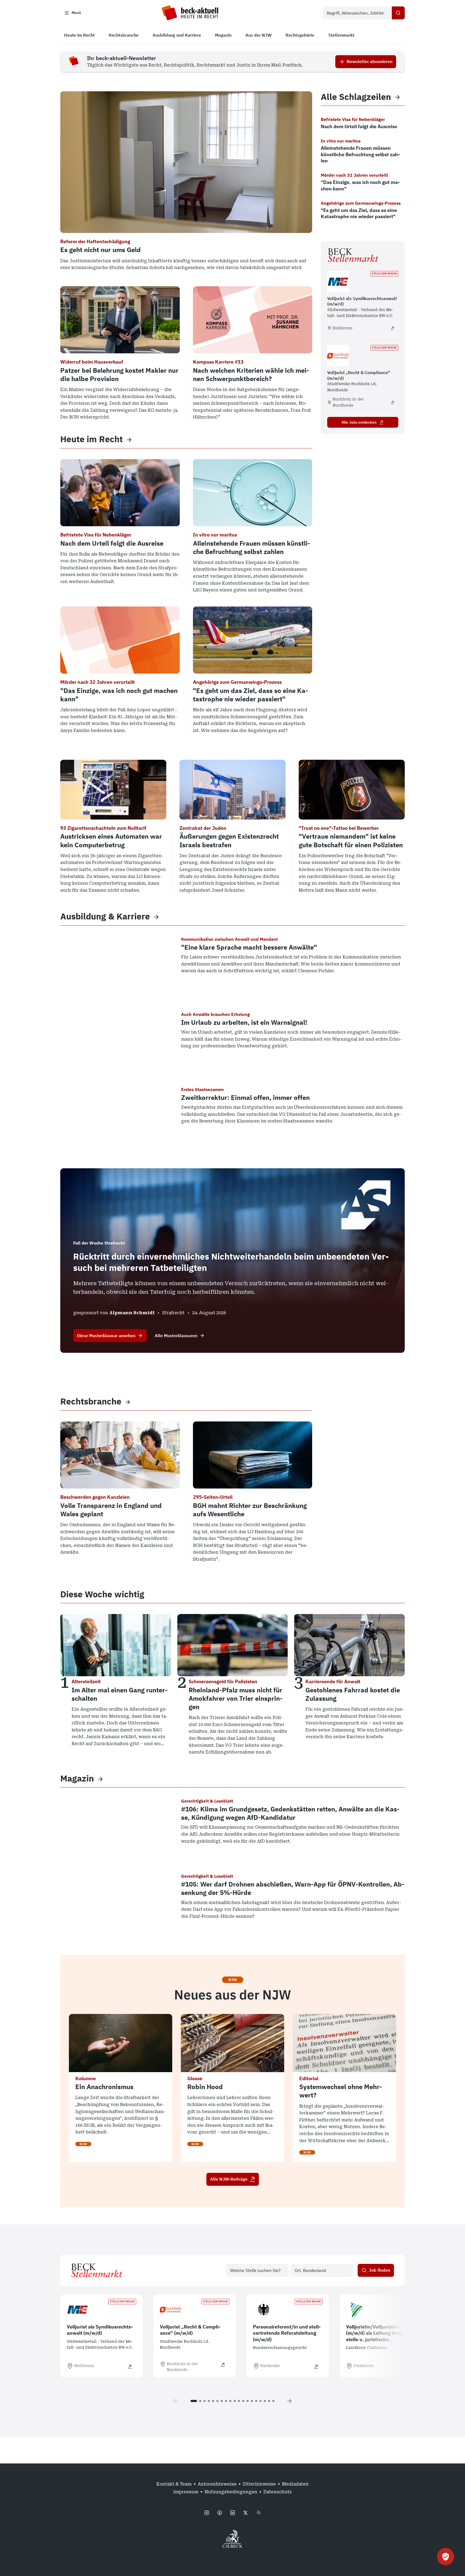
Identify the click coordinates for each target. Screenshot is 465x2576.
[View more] (129, 439)
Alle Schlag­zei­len (356, 97)
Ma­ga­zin (77, 1778)
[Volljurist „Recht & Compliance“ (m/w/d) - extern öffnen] (392, 402)
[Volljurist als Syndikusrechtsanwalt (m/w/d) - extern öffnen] (392, 328)
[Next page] (290, 2401)
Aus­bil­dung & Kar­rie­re (105, 916)
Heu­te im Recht (91, 439)
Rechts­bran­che (91, 1401)
